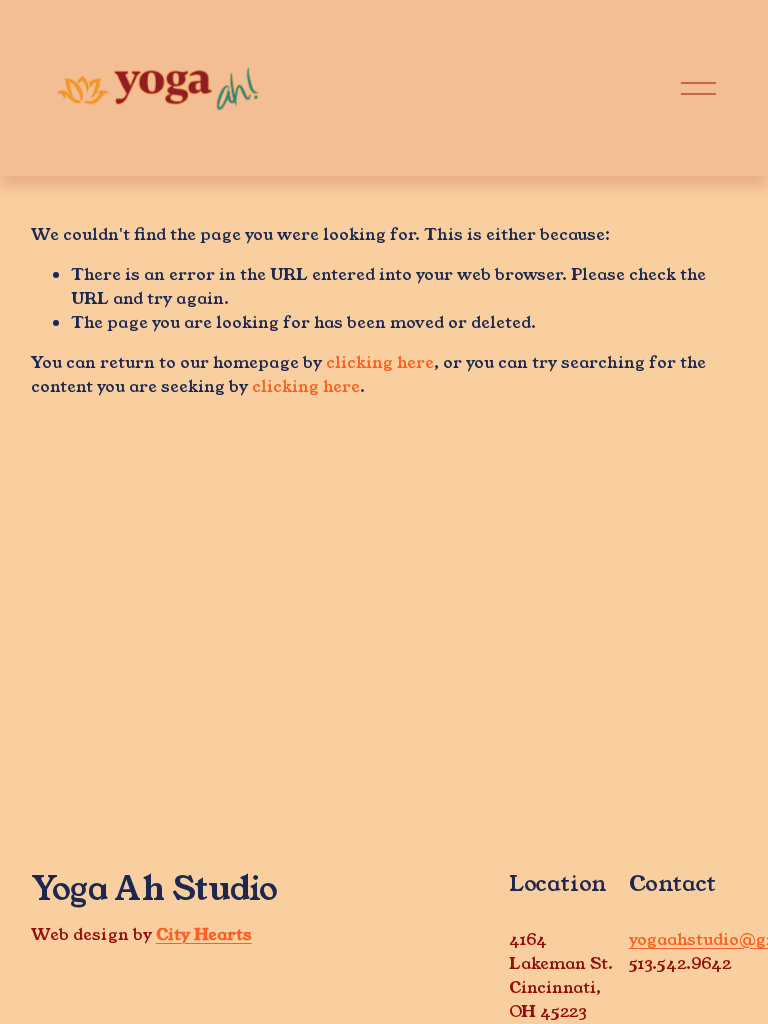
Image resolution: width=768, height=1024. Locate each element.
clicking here (380, 362)
